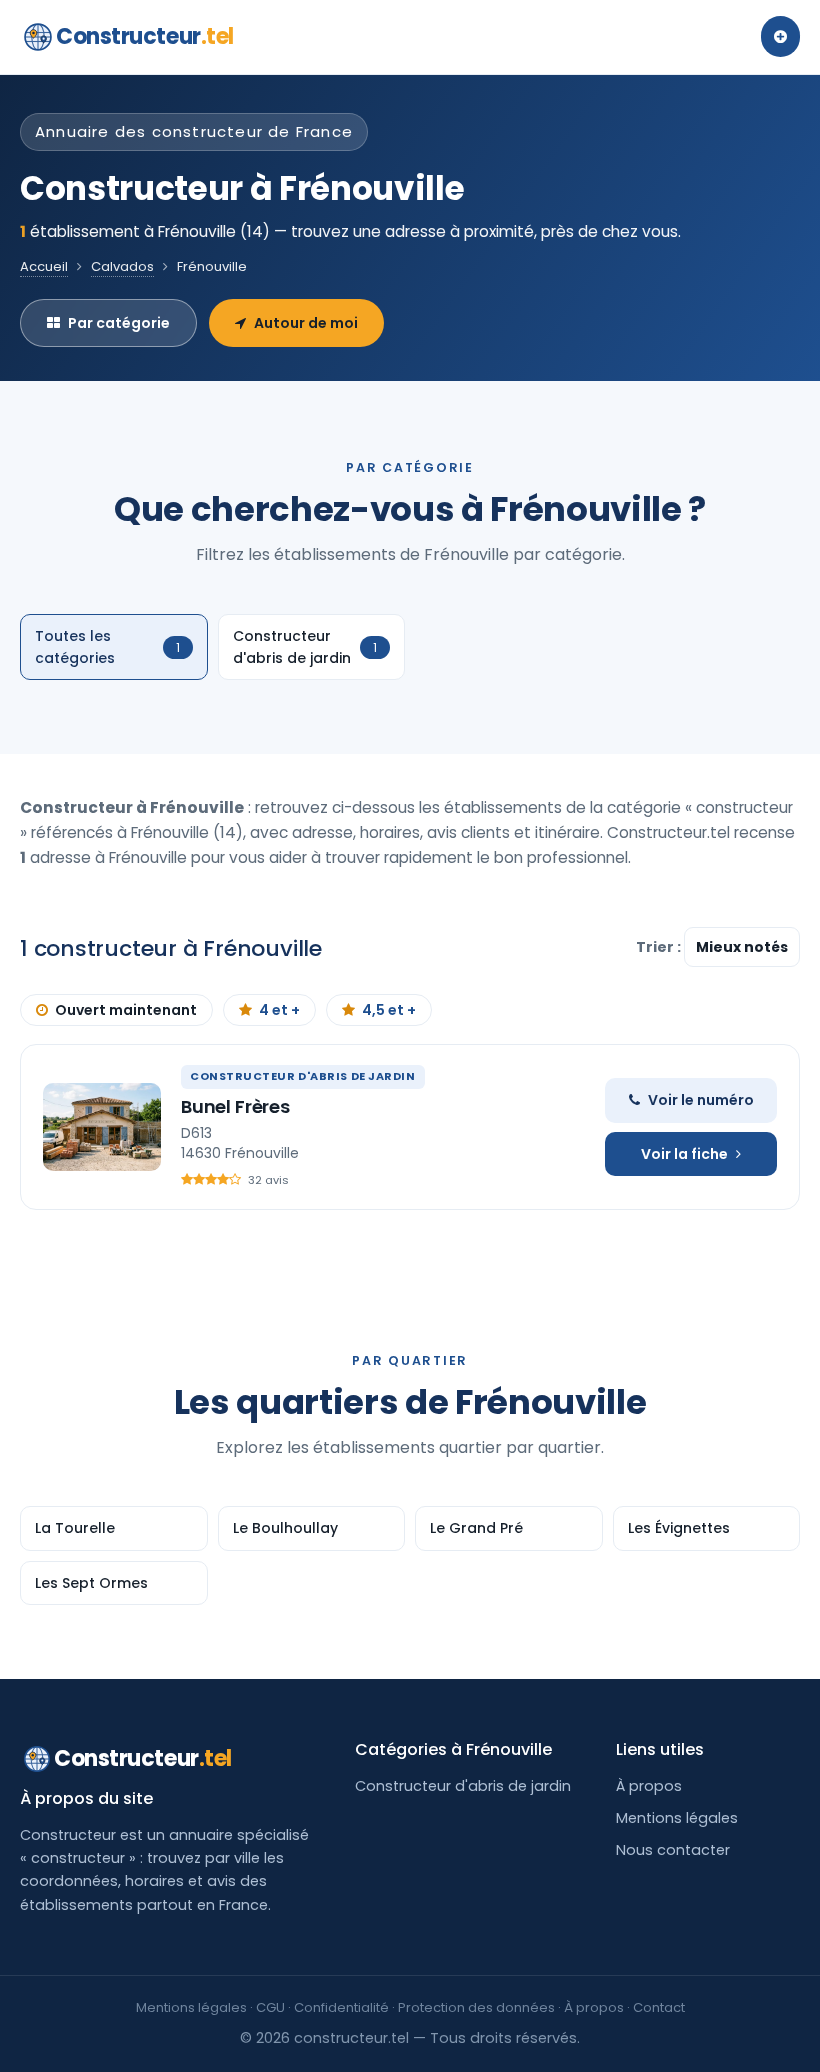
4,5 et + (389, 1010)
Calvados (122, 266)
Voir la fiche (684, 1154)
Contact (659, 2007)
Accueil (44, 266)
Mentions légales (677, 1818)
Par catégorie (119, 323)
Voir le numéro (701, 1100)
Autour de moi (306, 323)
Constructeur (145, 36)
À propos (649, 1786)
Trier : (660, 947)
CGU (270, 2007)
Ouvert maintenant (126, 1010)
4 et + (279, 1010)
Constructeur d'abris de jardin (463, 1786)
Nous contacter (673, 1850)
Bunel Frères (235, 1106)
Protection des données (476, 2007)
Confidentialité (341, 2007)
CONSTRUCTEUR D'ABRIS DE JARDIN (303, 1076)
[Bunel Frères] (102, 1127)
